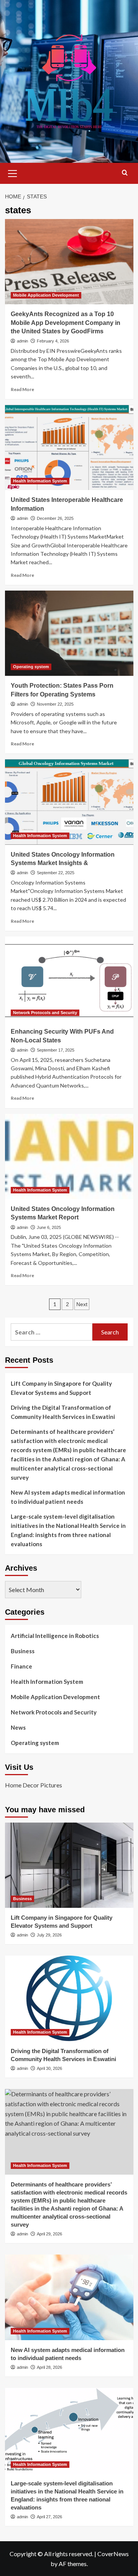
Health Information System (40, 481)
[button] (13, 172)
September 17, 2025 (56, 1050)
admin (22, 341)
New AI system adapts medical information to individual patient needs (68, 1497)
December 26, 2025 (55, 518)
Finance (21, 1666)
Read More (22, 389)
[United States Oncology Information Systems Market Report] (69, 1157)
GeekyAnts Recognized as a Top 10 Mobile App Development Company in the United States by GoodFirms (66, 323)
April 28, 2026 (49, 2367)
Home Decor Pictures (34, 1785)
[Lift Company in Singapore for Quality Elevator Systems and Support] (69, 1865)
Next (82, 1304)
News (18, 1727)
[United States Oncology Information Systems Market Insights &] (69, 802)
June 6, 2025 (49, 1227)
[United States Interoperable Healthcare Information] (69, 447)
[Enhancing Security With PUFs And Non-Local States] (69, 979)
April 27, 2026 (49, 2517)
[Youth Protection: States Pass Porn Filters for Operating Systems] (69, 633)
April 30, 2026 (49, 2068)
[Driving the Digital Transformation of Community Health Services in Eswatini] (69, 1998)
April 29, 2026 (49, 2234)
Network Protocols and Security (45, 1013)
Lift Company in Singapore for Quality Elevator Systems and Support (61, 1388)
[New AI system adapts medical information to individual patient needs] (69, 2297)
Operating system (31, 667)
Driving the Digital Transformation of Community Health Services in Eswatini (63, 1412)
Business (23, 1651)
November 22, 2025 (55, 704)
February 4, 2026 (53, 341)
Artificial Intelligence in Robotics (55, 1636)
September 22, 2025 (56, 873)
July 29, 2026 (49, 1935)
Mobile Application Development (46, 295)
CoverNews (113, 2554)
